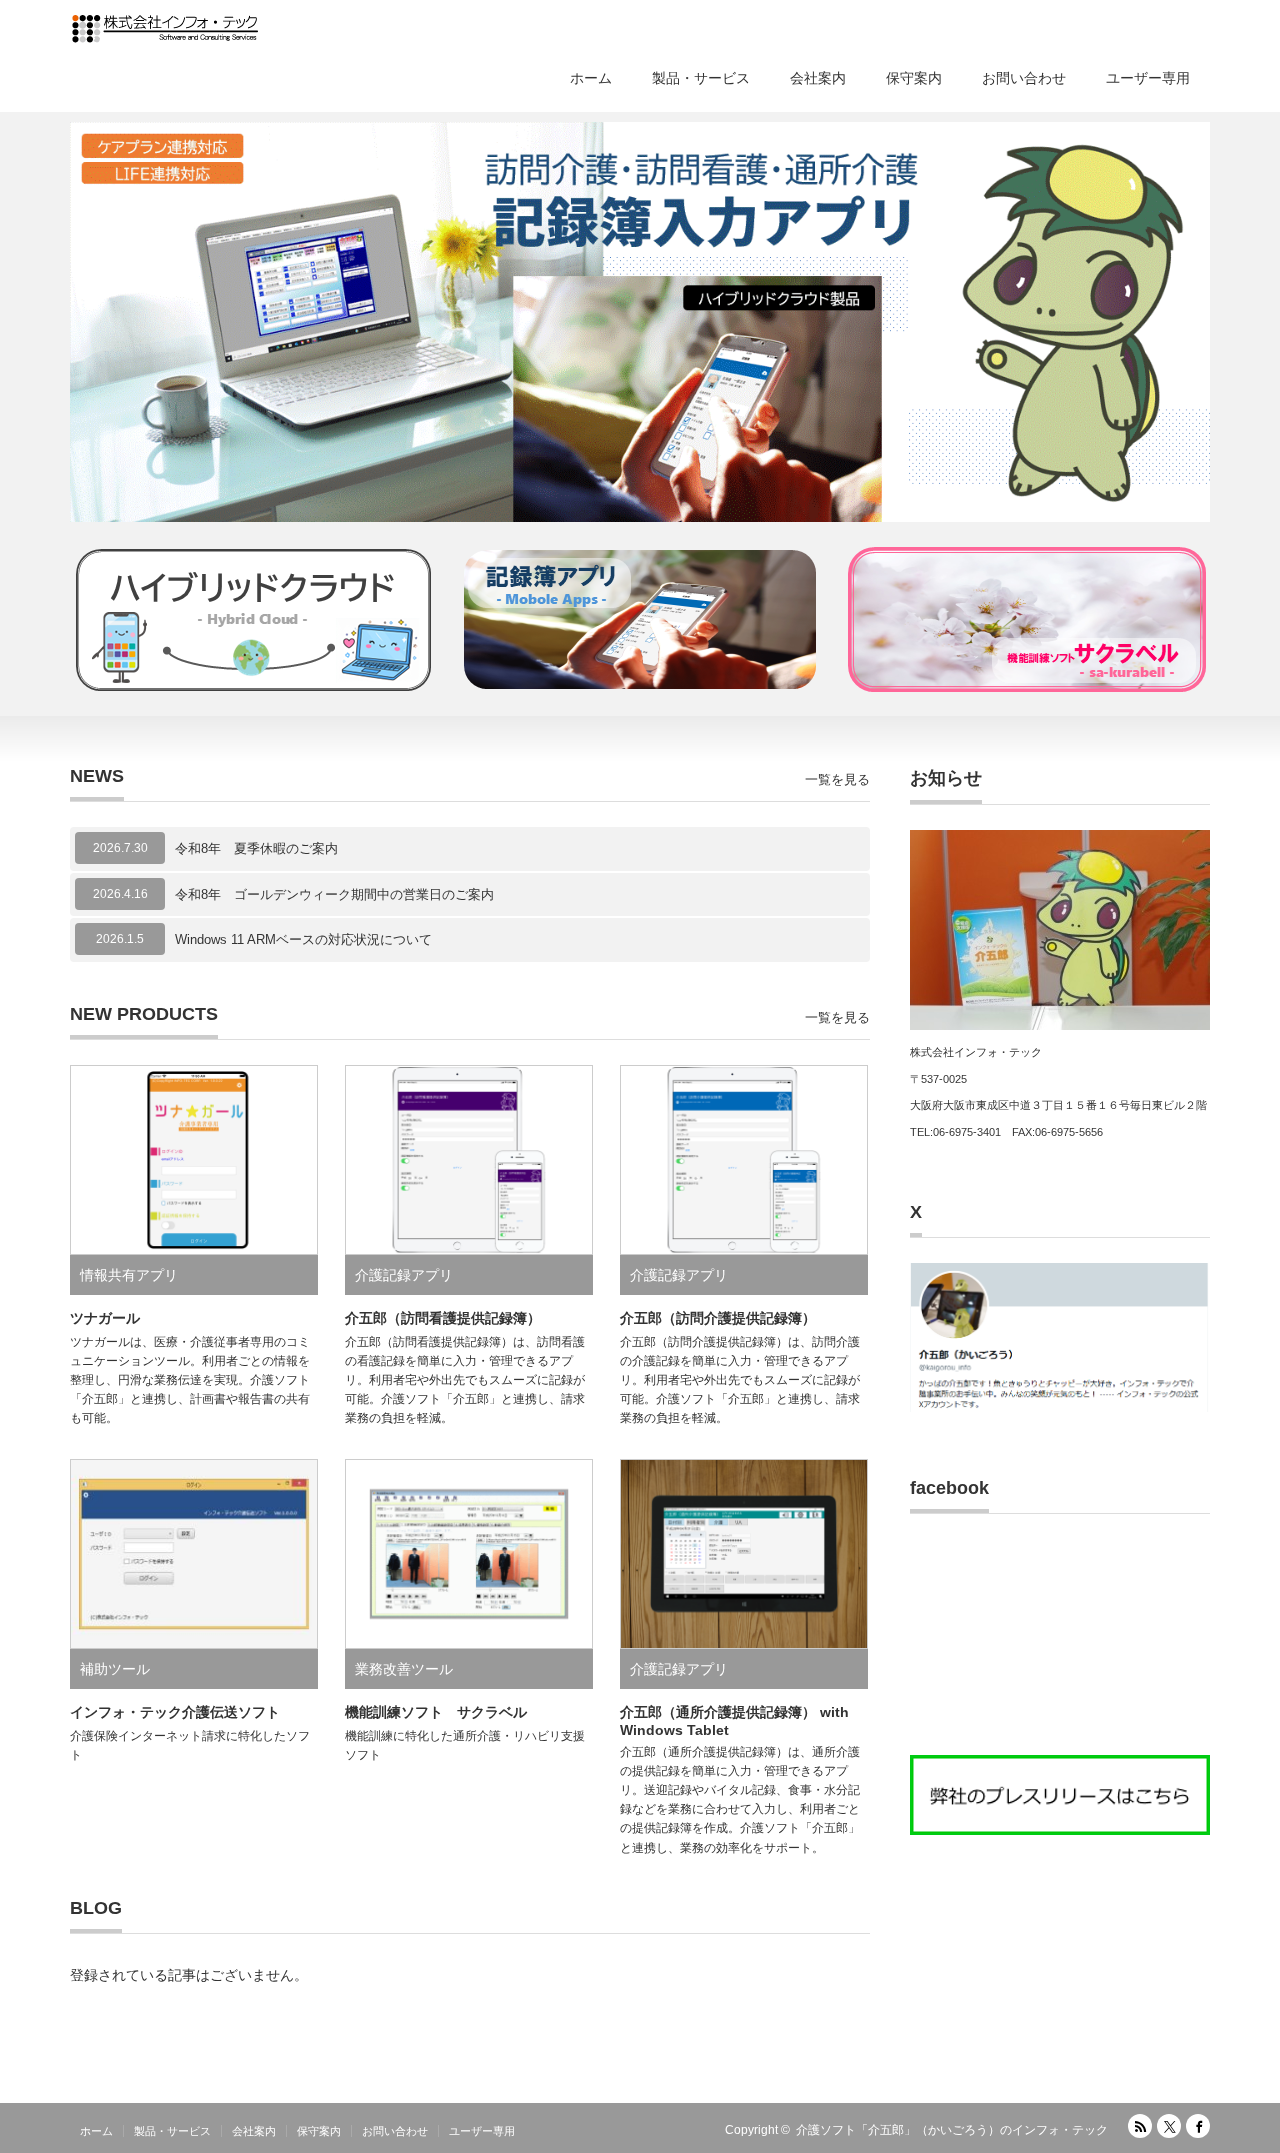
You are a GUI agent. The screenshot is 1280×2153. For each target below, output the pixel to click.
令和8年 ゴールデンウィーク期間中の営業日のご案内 (334, 894)
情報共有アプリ (129, 1275)
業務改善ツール (404, 1669)
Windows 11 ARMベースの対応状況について (303, 939)
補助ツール (115, 1669)
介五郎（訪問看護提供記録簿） (443, 1318)
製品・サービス (701, 78)
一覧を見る (837, 779)
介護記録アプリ (404, 1275)
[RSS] (1140, 2126)
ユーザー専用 (1148, 78)
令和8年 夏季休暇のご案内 (256, 848)
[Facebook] (1198, 2126)
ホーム (591, 78)
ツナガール (105, 1318)
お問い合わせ (1024, 78)
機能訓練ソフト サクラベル (436, 1712)
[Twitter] (1169, 2126)
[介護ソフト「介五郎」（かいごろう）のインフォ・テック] (165, 30)
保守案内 (914, 78)
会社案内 (818, 78)
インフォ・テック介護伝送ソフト (175, 1712)
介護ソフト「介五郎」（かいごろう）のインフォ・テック (952, 2130)
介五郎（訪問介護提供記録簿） (718, 1318)
